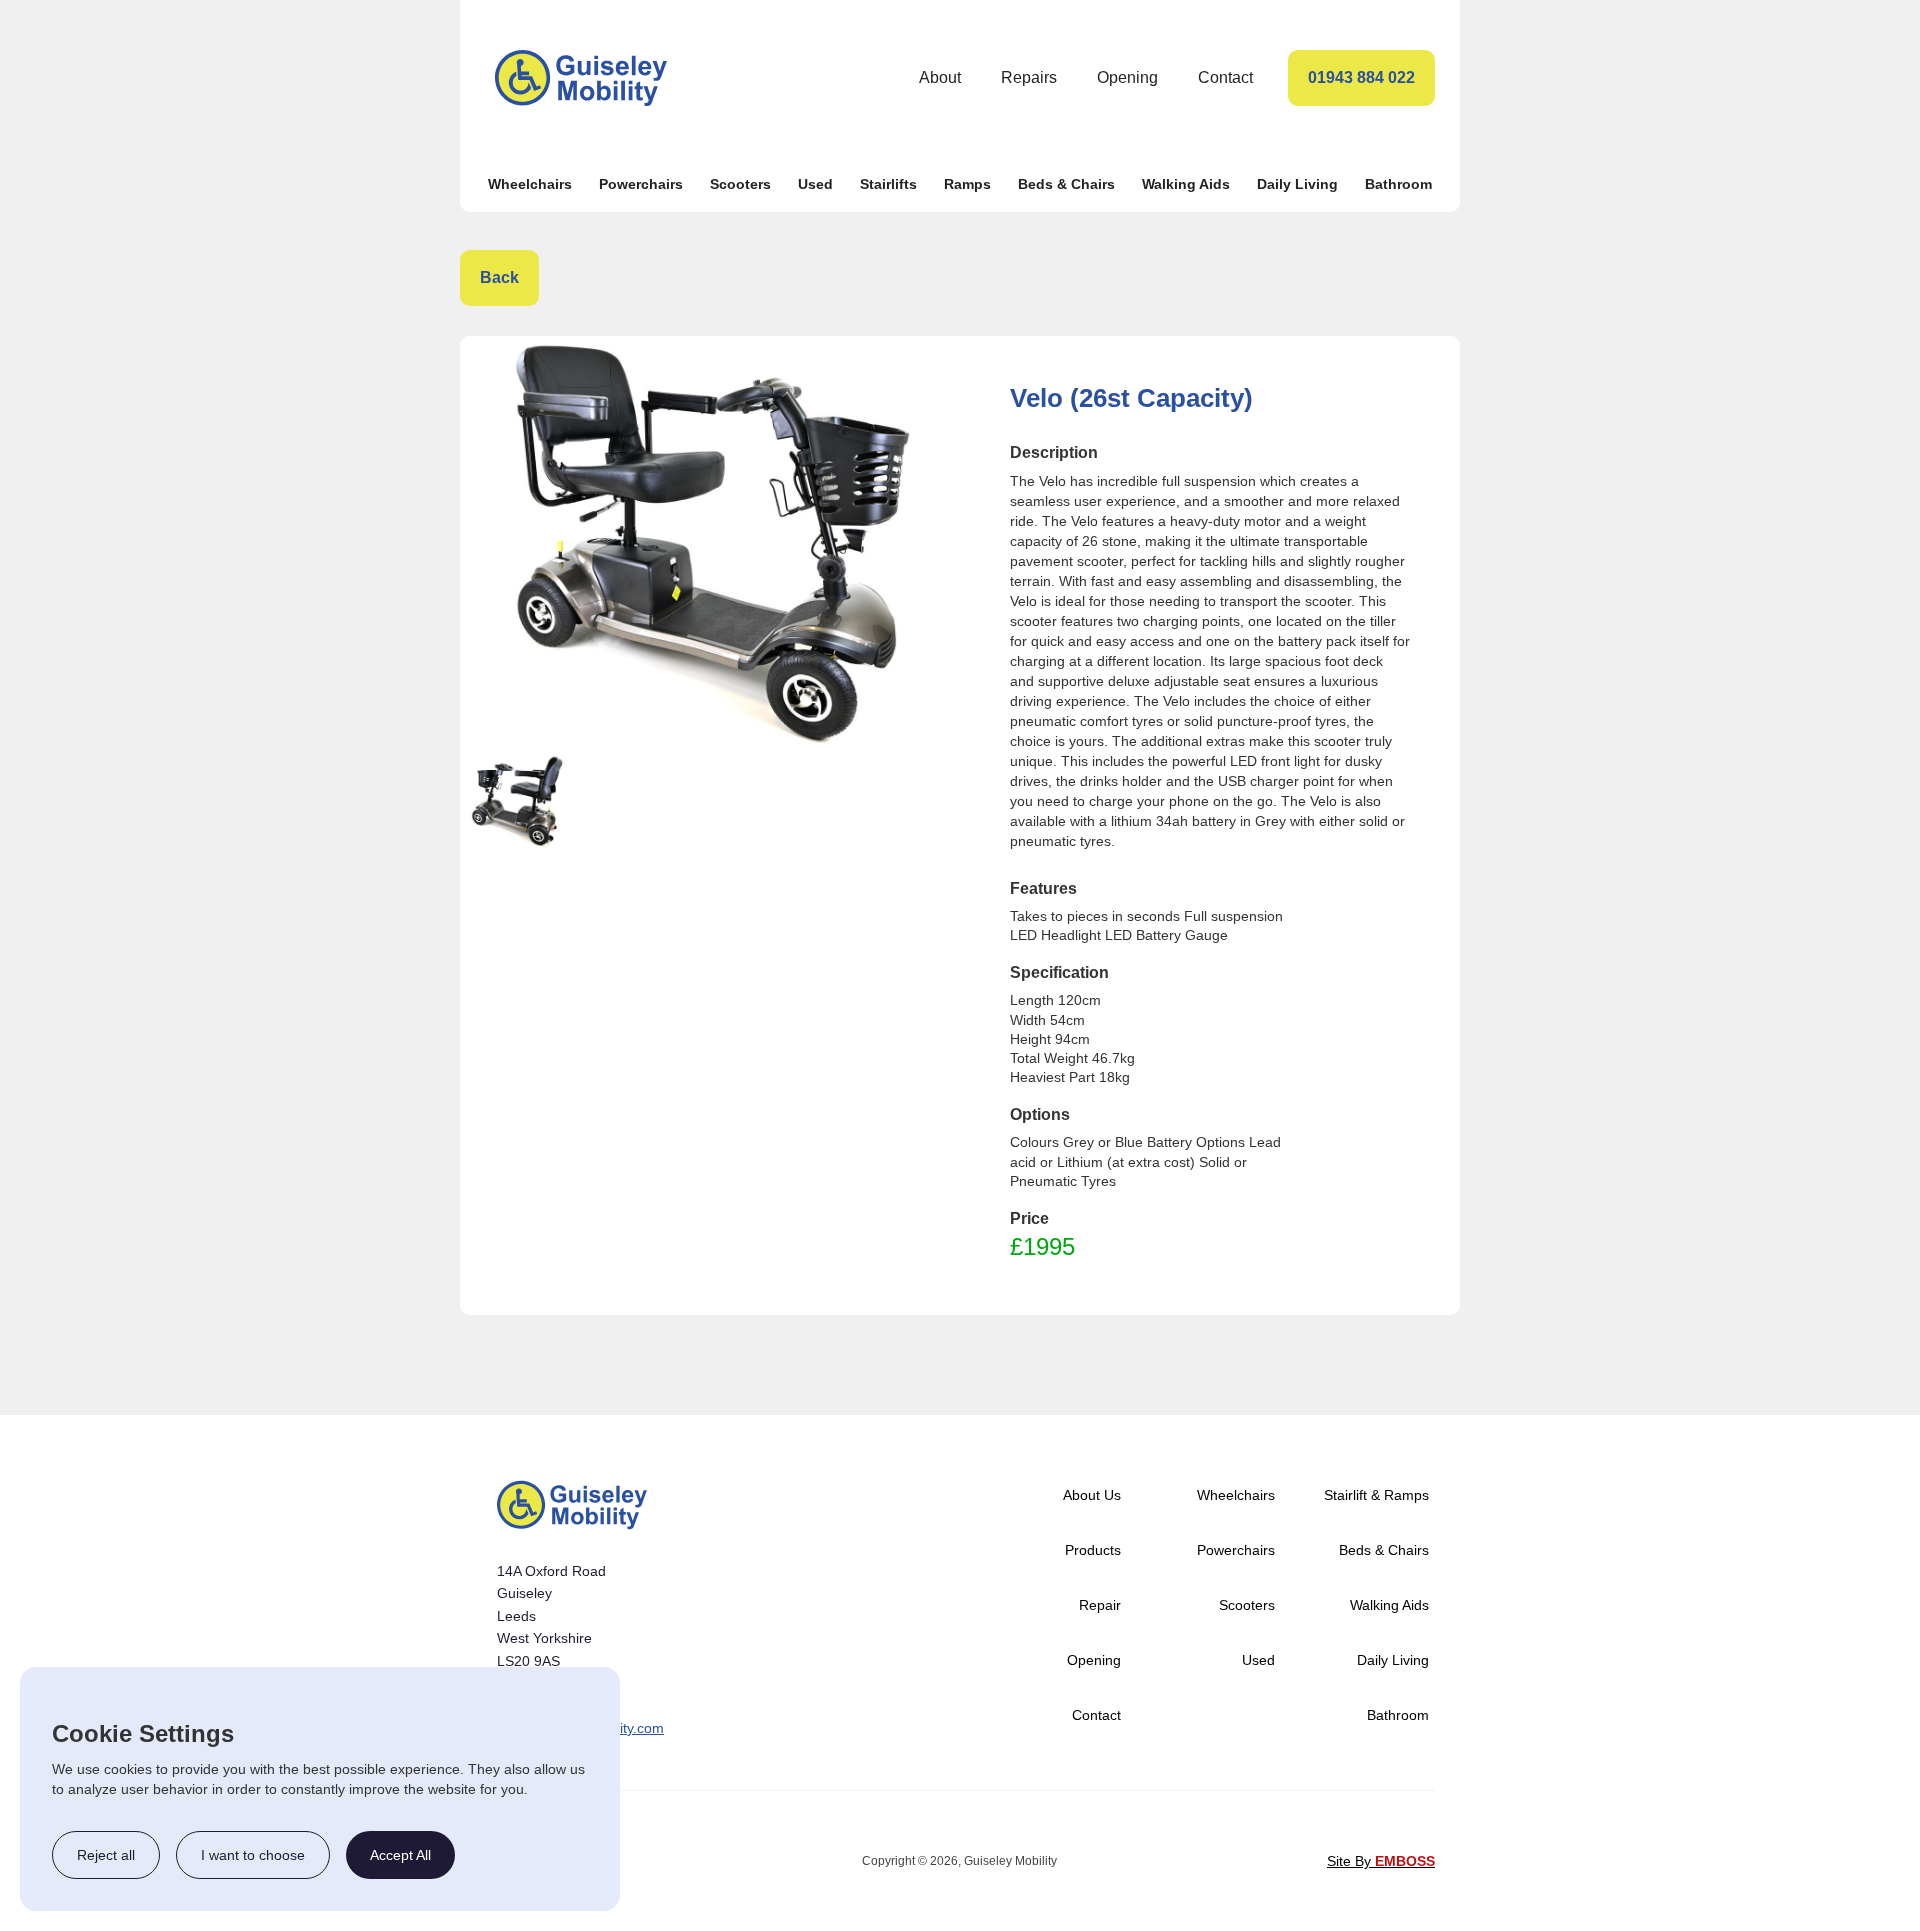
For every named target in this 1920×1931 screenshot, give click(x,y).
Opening (1127, 77)
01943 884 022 (1361, 77)
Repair (1100, 1605)
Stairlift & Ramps (1376, 1495)
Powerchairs (641, 184)
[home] (581, 78)
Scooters (740, 184)
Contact (1225, 77)
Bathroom (1398, 184)
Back (499, 277)
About (940, 77)
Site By (1381, 1861)
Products (1093, 1550)
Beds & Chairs (1066, 184)
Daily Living (1297, 184)
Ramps (967, 184)
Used (815, 184)
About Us (1092, 1495)
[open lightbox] (710, 544)
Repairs (1029, 77)
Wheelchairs (530, 184)
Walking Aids (1186, 184)
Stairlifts (888, 184)
